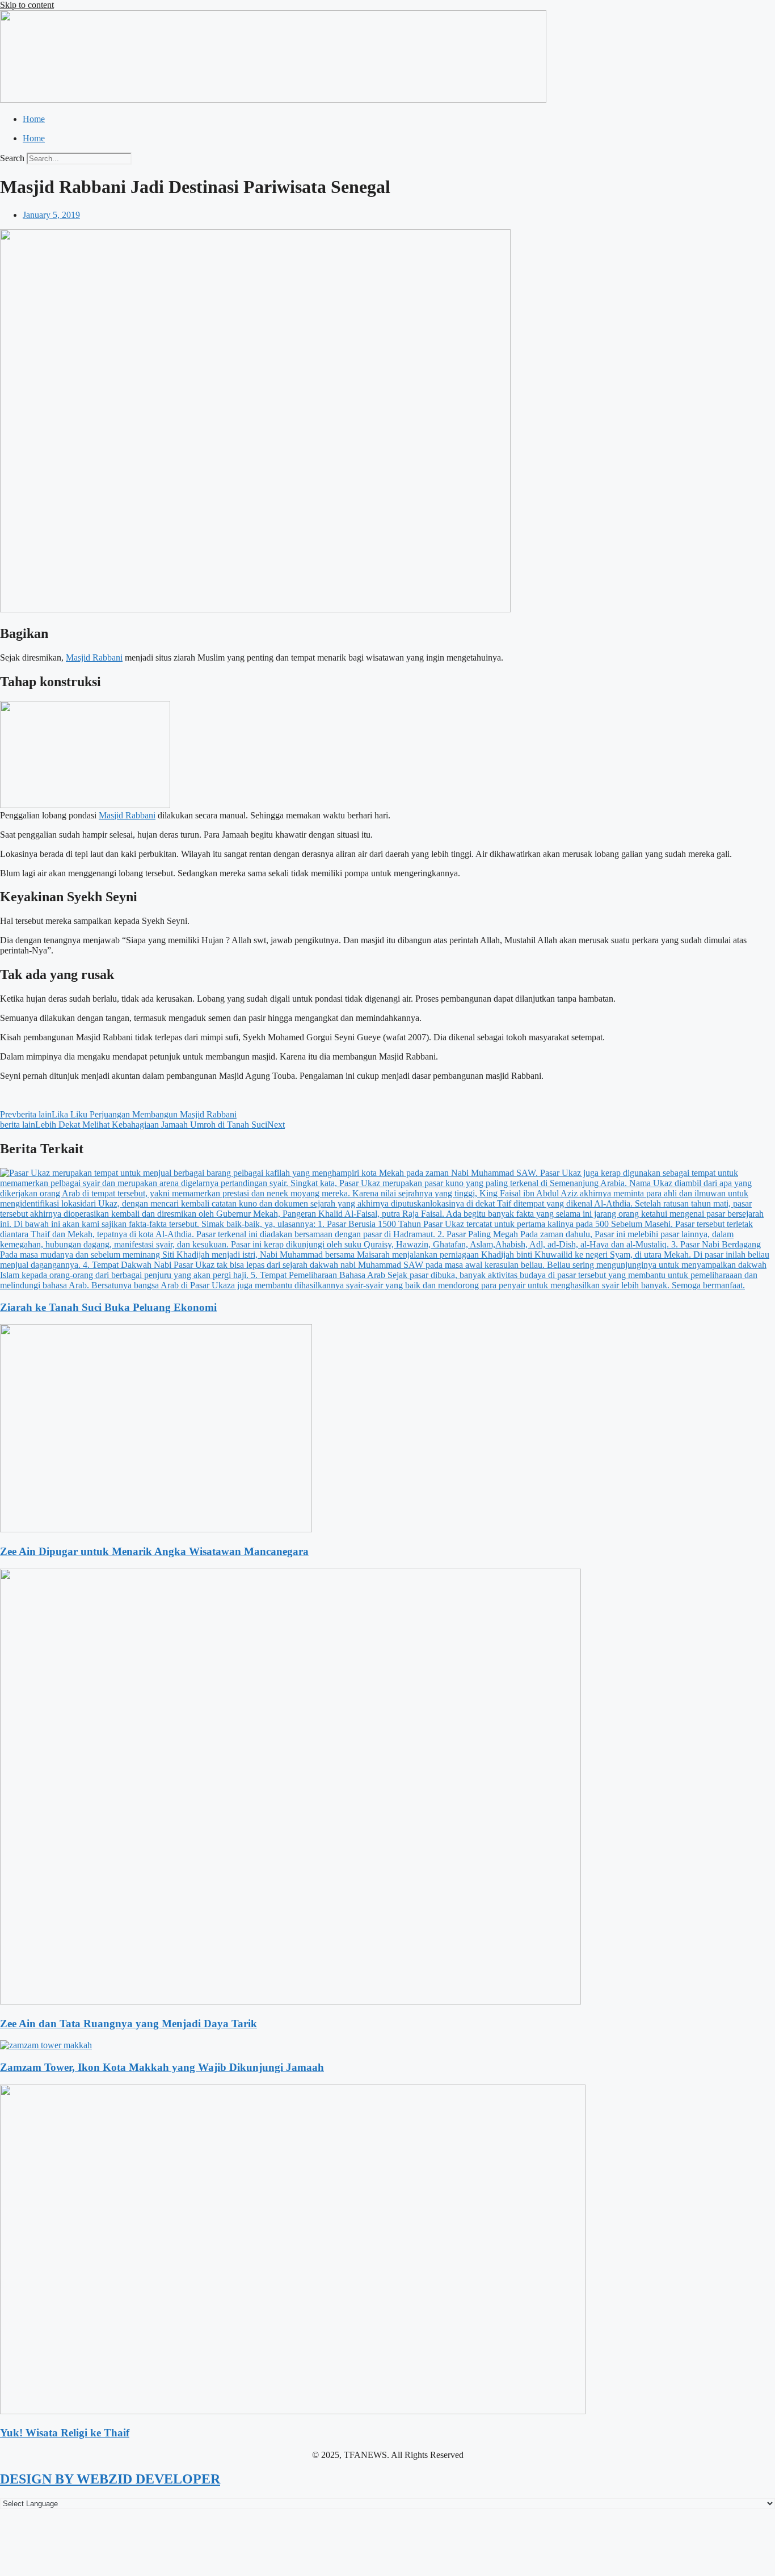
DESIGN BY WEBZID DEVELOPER (110, 2479)
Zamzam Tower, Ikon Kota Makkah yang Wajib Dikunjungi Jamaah (162, 2067)
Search (12, 158)
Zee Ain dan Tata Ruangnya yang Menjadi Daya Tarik (129, 2024)
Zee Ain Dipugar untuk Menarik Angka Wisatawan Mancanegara (154, 1551)
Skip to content (27, 5)
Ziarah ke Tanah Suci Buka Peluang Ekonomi (108, 1307)
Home (34, 119)
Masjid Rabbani (94, 657)
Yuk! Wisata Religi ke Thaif (65, 2433)
